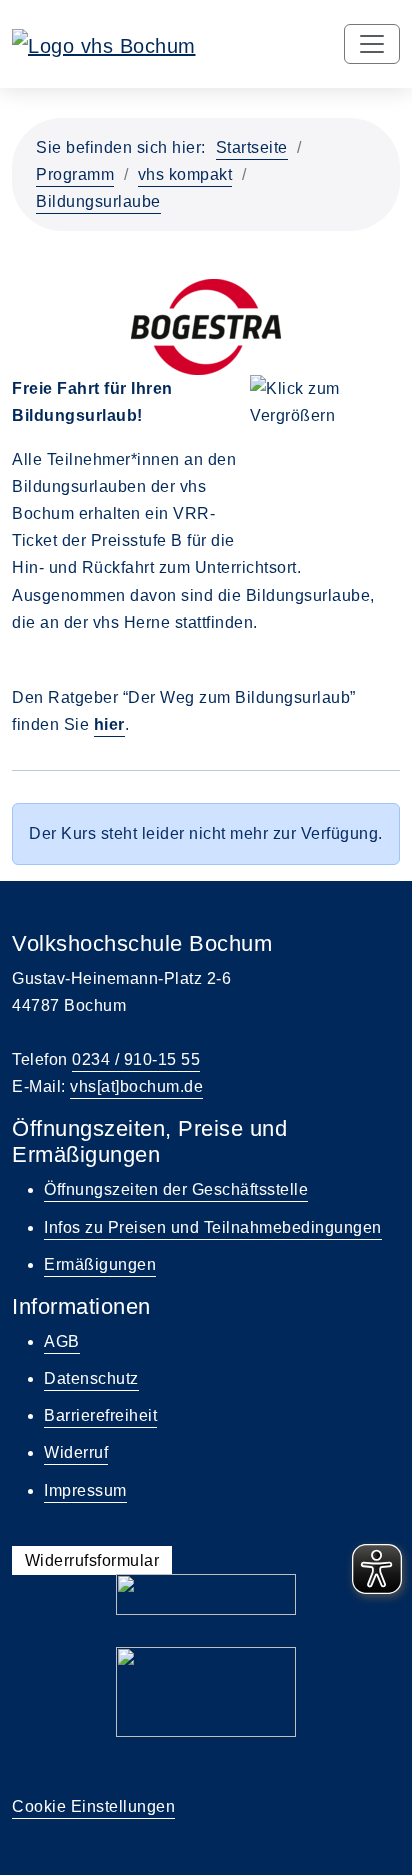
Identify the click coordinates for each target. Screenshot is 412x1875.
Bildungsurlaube (98, 201)
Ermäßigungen (100, 1264)
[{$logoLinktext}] (104, 44)
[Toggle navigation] (372, 44)
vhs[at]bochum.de (136, 1086)
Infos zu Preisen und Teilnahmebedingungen (213, 1227)
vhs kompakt (185, 174)
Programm (75, 174)
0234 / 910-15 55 (136, 1059)
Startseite (252, 147)
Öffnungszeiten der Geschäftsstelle (176, 1189)
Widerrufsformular (92, 1560)
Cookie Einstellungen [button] (93, 1806)
